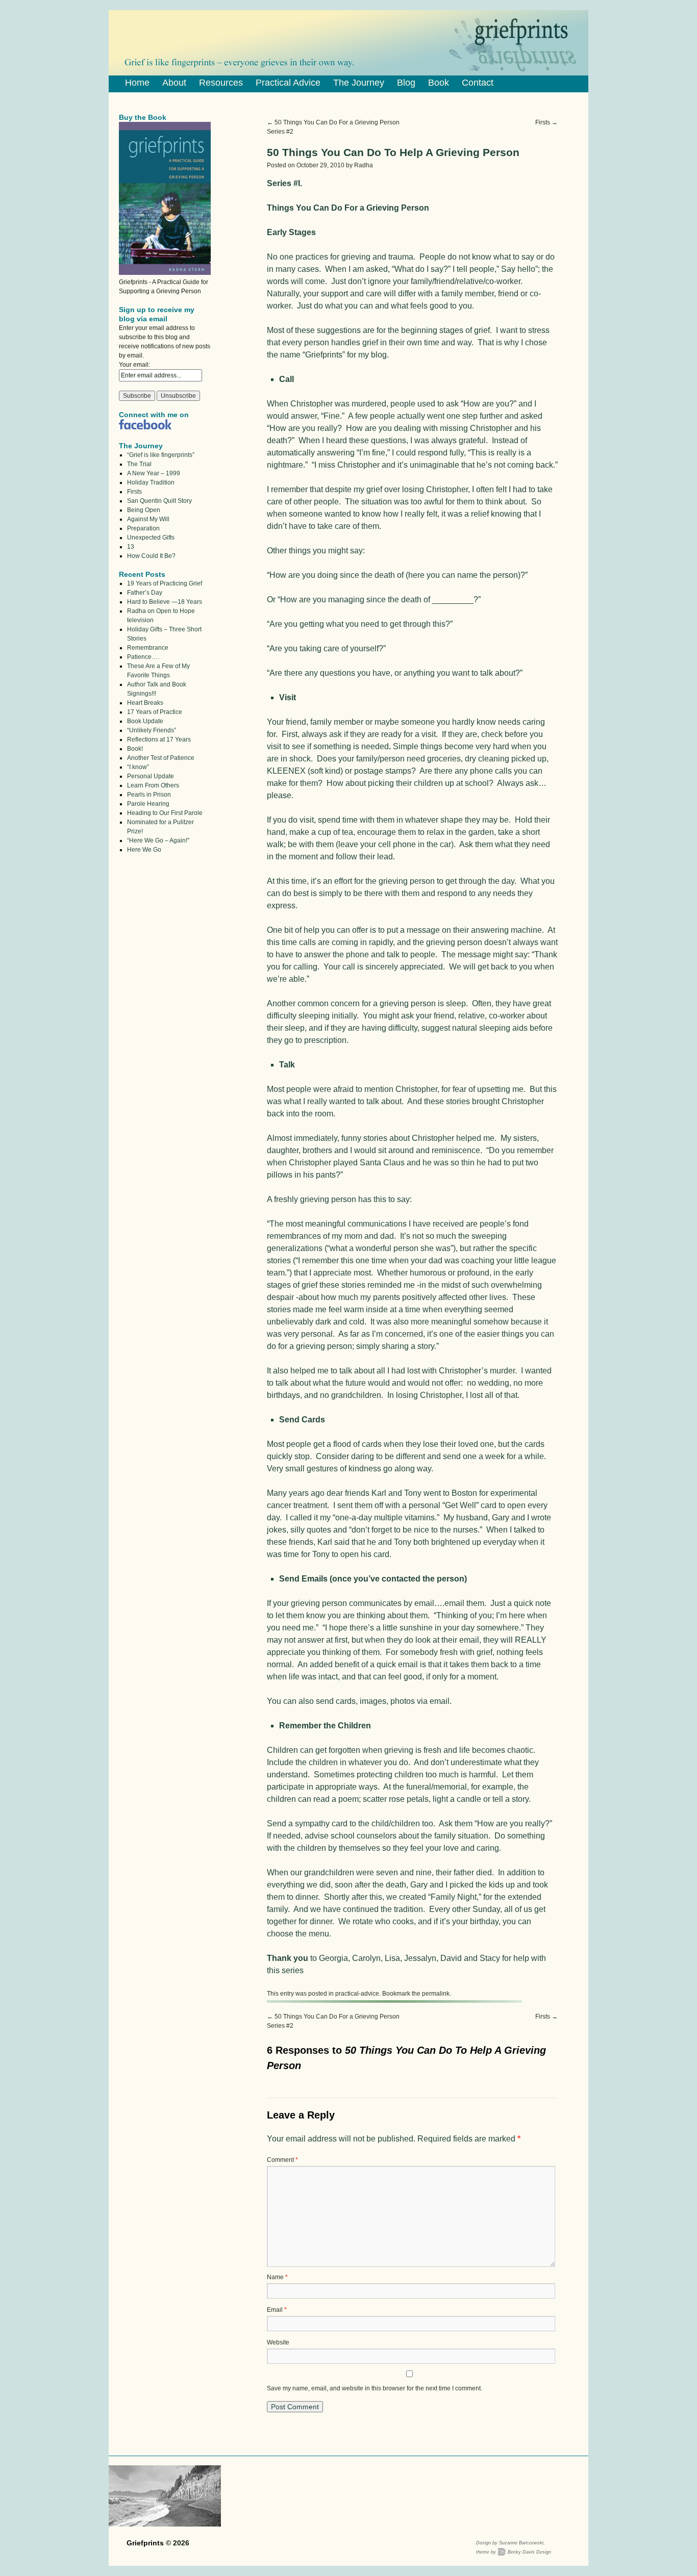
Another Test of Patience (161, 758)
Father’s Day (145, 593)
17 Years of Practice (155, 712)
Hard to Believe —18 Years (165, 602)
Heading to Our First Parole (165, 813)
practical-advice (357, 1994)
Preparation (143, 528)
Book (439, 83)
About (174, 83)
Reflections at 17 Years (159, 739)
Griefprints (146, 2543)
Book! (135, 749)
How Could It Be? (151, 556)
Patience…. (143, 657)
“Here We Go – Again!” (158, 840)
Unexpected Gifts (151, 538)
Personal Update (151, 776)
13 (131, 547)
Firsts (546, 122)
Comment (282, 2160)
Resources (221, 83)
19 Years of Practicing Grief (165, 583)
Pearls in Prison (149, 795)
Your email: (134, 365)
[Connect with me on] (145, 427)
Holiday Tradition (151, 482)
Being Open (144, 510)
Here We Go (144, 850)
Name (277, 2277)
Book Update (145, 721)
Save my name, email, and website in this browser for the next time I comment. (375, 2388)
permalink (436, 1994)
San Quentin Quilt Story (159, 501)
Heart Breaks (145, 703)
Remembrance (148, 648)
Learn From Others (153, 785)
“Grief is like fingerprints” (161, 455)
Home (137, 83)
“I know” (138, 767)
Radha (364, 165)
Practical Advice (288, 83)
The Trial (139, 464)
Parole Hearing (148, 804)
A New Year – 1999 (154, 473)
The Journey (359, 83)
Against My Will (148, 519)
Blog (406, 83)
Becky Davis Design (529, 2552)
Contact (478, 83)
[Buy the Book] (165, 273)
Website (278, 2342)
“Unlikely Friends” (152, 730)
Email (277, 2310)
